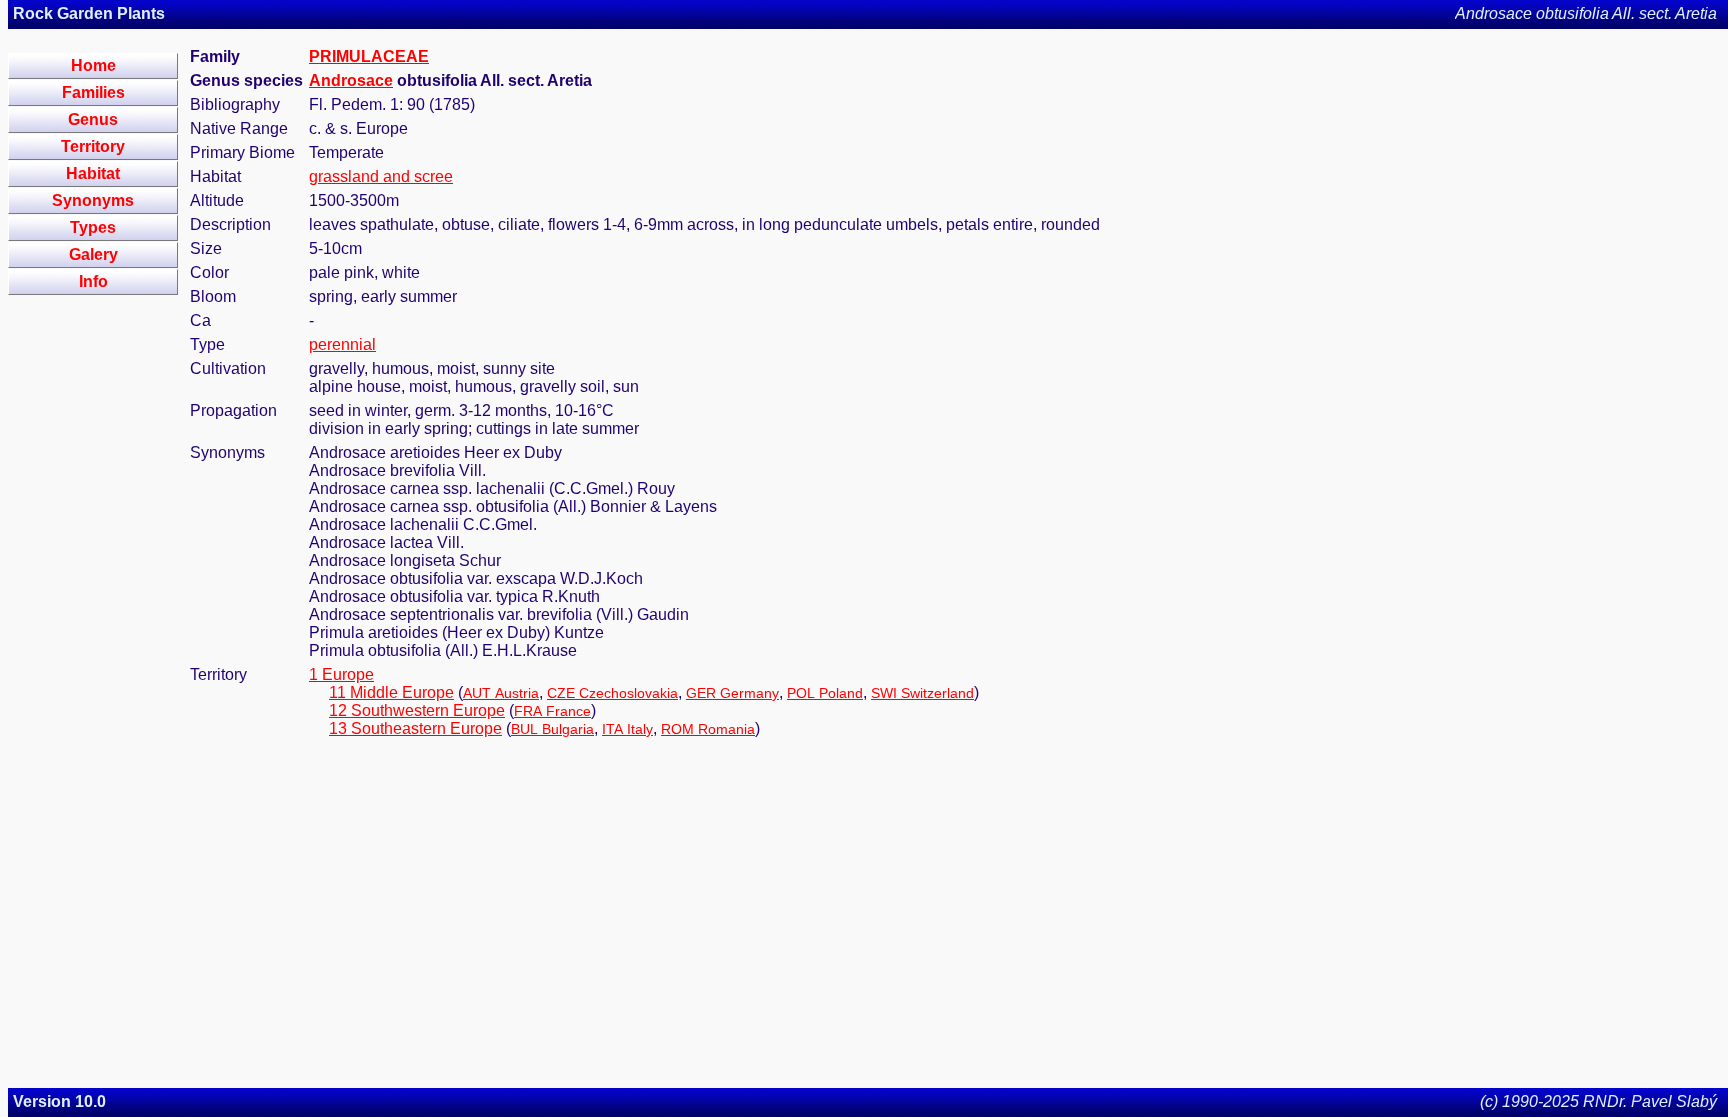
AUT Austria (501, 693)
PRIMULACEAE (369, 56)
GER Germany (732, 693)
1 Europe (341, 674)
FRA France (552, 711)
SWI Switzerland (922, 693)
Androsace (351, 80)
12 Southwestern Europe (417, 710)
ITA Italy (627, 729)
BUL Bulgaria (552, 729)
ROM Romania (708, 729)
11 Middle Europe (391, 692)
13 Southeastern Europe (415, 728)
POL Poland (825, 693)
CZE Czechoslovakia (612, 693)
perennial (342, 344)
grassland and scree (381, 176)
